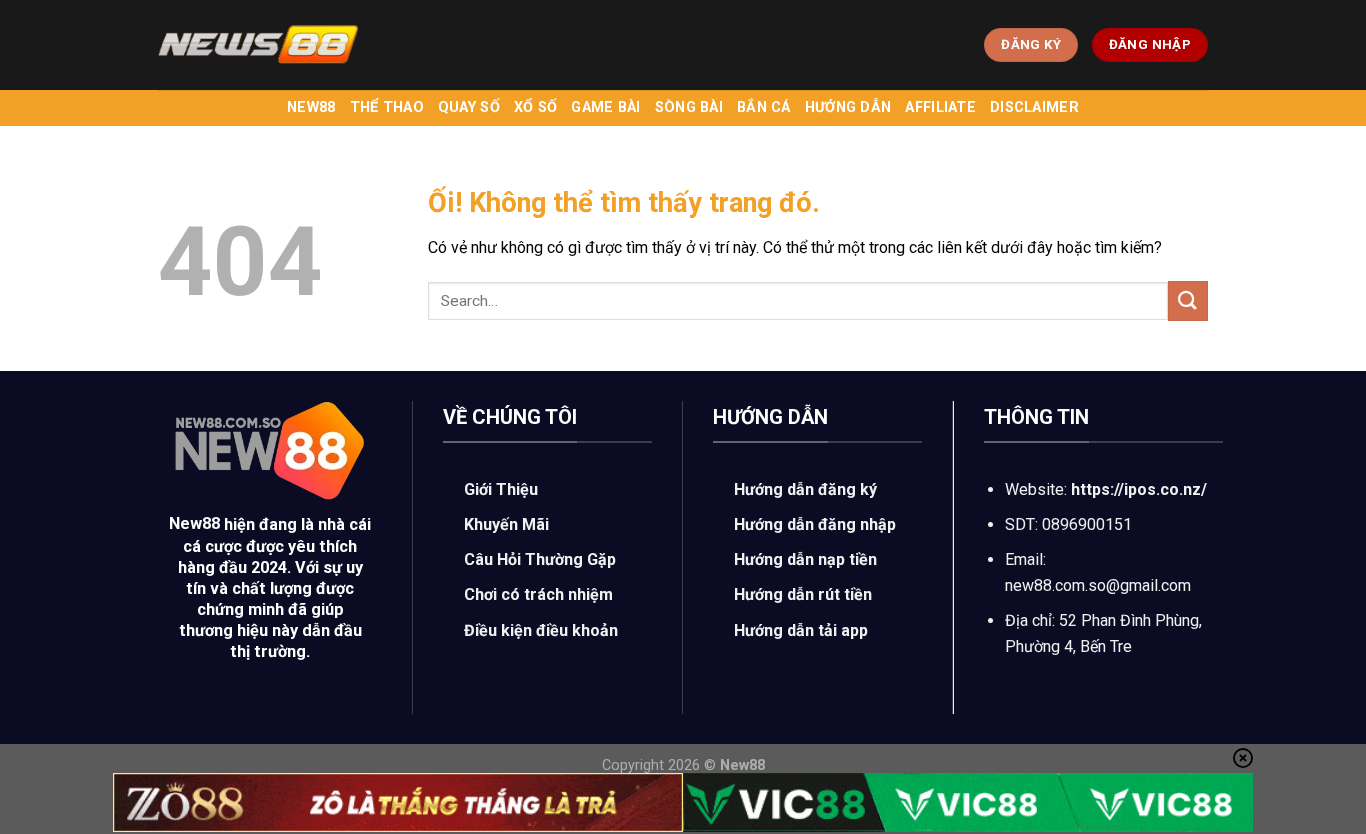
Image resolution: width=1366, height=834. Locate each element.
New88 (311, 107)
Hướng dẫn (848, 107)
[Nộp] (1188, 300)
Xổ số (535, 107)
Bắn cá (764, 107)
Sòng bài (689, 107)
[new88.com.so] (258, 45)
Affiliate (940, 107)
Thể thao (387, 107)
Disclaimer (1034, 107)
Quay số (469, 107)
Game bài (605, 107)
